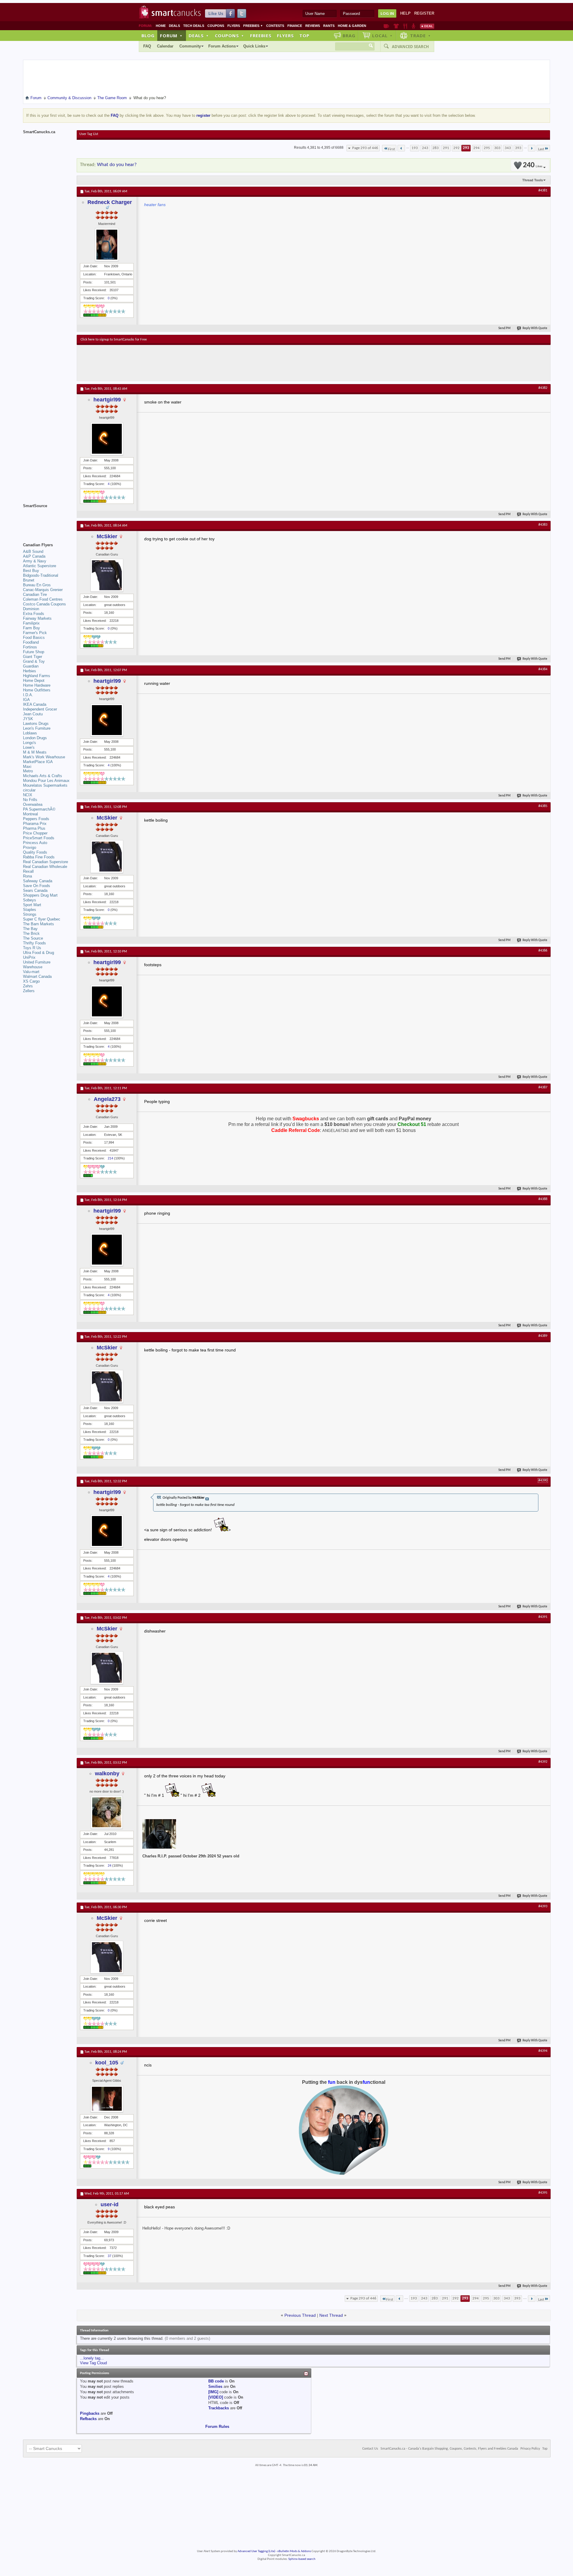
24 (110, 1865)
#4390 (543, 1480)
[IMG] (213, 2392)
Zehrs (28, 986)
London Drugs (35, 738)
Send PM (505, 328)
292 (456, 148)
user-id (110, 2204)
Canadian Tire (35, 594)
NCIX (28, 795)
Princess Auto (35, 843)
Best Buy (31, 571)
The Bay (30, 929)
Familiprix (31, 623)
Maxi (27, 767)
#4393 (543, 1906)
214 (110, 1158)
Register (424, 13)
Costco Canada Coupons (44, 604)
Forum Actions (222, 46)
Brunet (29, 580)
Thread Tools (533, 180)
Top (304, 36)
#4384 (543, 669)
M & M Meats (35, 752)
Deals (174, 26)
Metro (28, 771)
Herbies (30, 671)
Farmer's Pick (35, 633)
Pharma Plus (34, 828)
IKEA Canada (35, 704)
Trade (420, 36)
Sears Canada (35, 890)
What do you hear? (117, 165)
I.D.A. (28, 695)
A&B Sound (33, 551)
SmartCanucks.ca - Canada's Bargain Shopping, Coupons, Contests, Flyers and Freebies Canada (449, 2449)
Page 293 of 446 (365, 148)
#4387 (543, 1087)
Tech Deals (194, 26)
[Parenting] (413, 26)
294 (476, 148)
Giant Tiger (33, 657)
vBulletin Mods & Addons (294, 2551)
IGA (26, 700)
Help (405, 13)
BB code (216, 2381)
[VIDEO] (216, 2397)
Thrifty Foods (34, 943)
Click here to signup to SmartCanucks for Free (114, 340)
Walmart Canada (37, 976)
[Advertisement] (190, 363)
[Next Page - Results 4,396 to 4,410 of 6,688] (532, 148)
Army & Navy (35, 561)
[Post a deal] (427, 26)
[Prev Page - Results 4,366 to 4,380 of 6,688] (401, 148)
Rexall (28, 871)
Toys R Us (32, 948)
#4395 (543, 2193)
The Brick (31, 933)
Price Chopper (35, 833)
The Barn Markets (38, 924)
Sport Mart (32, 905)
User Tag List (89, 134)
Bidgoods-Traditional (41, 575)
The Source (33, 938)
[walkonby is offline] (107, 1812)
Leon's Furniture (37, 728)
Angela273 (107, 1099)
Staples (30, 910)
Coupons (216, 26)
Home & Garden (352, 26)
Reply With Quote (535, 328)
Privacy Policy (530, 2449)
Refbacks (88, 2419)
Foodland (31, 642)
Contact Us (370, 2449)
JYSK (28, 719)
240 (533, 165)
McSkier (107, 536)
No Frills (30, 800)
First (391, 149)
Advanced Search (410, 47)
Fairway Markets (37, 618)
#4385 (543, 806)
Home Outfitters (37, 690)
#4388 (543, 1199)
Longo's (30, 743)
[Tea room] (386, 26)
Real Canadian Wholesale (45, 867)
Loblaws (30, 733)
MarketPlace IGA (38, 762)
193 (415, 148)
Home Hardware (37, 685)
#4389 (543, 1336)
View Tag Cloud (93, 2363)
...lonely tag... (92, 2358)
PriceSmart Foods (39, 838)
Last (541, 149)
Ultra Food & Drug (38, 953)
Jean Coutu (33, 714)
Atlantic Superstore (40, 566)
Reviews (313, 26)
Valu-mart (31, 972)
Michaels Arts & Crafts (43, 776)
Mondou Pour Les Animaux (46, 781)
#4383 (543, 525)
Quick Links (254, 46)
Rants (329, 26)
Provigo (30, 847)
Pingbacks (90, 2413)
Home (161, 26)
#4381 (543, 191)
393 (518, 148)
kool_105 (107, 2063)
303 (497, 148)
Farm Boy (31, 628)
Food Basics (34, 638)
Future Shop (34, 652)
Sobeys (30, 900)
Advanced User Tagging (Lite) (256, 2551)
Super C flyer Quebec (42, 919)
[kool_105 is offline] (107, 2099)
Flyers (234, 26)
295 (487, 148)
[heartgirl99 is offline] (107, 439)
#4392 (543, 1762)
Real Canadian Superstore (46, 862)
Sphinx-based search (302, 2559)
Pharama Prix (35, 824)
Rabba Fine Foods (39, 857)
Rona (27, 876)
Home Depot (34, 681)
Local (382, 36)
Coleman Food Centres (43, 599)
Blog (148, 36)
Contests (275, 26)
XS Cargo (31, 981)
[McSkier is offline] (107, 575)
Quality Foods (35, 852)
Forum (171, 36)
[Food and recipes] (405, 26)
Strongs (30, 914)
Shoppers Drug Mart (40, 895)
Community (190, 46)
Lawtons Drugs (36, 724)
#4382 (543, 388)
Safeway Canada (38, 881)
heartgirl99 (107, 400)
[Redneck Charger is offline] (107, 245)
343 (508, 148)
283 (436, 148)
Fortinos (30, 647)
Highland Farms (37, 676)
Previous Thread (300, 2315)
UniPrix (29, 957)
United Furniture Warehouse (37, 965)
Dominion (31, 609)
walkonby (107, 1773)
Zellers (29, 991)
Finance (295, 26)
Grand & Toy (34, 661)
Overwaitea (33, 804)
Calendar (165, 46)
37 (110, 2256)
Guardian (31, 666)
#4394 (543, 2051)
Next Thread (331, 2315)
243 (425, 148)
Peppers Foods (36, 819)
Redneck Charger (110, 202)
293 (466, 148)
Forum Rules (217, 2427)
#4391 (543, 1617)
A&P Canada (34, 556)
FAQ (147, 46)
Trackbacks (219, 2408)
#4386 (543, 951)
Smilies (215, 2386)
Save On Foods (37, 886)
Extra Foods (34, 614)
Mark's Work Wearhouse (44, 757)
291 (446, 148)
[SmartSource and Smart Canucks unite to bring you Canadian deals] (47, 519)
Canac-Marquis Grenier (43, 590)
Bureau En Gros (37, 585)
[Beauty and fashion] (396, 26)
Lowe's (29, 747)
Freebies (253, 26)
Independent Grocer (40, 709)
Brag (349, 36)
